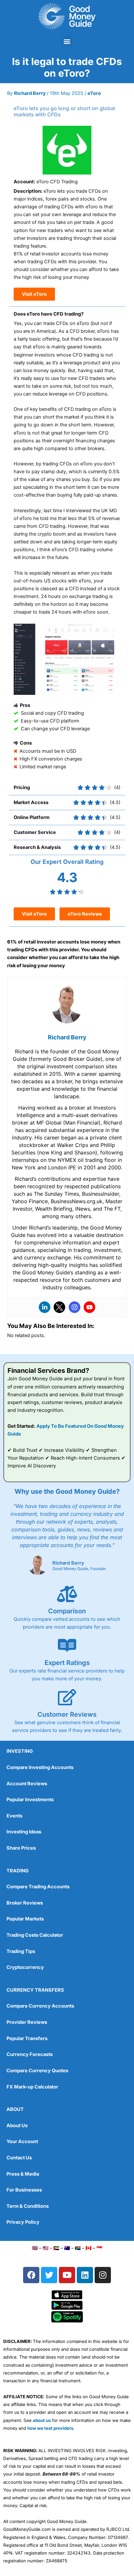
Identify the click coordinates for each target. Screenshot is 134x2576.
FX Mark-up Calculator (32, 2087)
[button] (67, 41)
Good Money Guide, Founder (79, 1569)
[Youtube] (89, 1307)
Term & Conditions (28, 2206)
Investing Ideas (24, 1832)
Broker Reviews (25, 1903)
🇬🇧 (35, 2248)
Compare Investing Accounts (40, 1767)
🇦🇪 (56, 2248)
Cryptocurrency (25, 1967)
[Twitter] (60, 1307)
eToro (94, 93)
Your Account (22, 2141)
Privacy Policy (23, 2222)
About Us (17, 2126)
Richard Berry (68, 1563)
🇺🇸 (46, 2248)
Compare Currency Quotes (37, 2071)
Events (14, 1816)
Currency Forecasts (30, 2054)
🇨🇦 (88, 2248)
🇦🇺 (67, 2248)
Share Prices (21, 1848)
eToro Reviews (85, 914)
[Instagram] (74, 1307)
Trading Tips (21, 1951)
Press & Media (23, 2174)
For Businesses (24, 2190)
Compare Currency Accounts (40, 2006)
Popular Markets (25, 1919)
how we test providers (50, 2428)
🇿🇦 (78, 2248)
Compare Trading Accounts (38, 1887)
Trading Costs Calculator (35, 1935)
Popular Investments (30, 1800)
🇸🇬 (99, 2248)
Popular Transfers (27, 2038)
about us (42, 2420)
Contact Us (19, 2158)
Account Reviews (27, 1784)
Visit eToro (34, 294)
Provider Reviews (27, 2022)
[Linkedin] (45, 1307)
